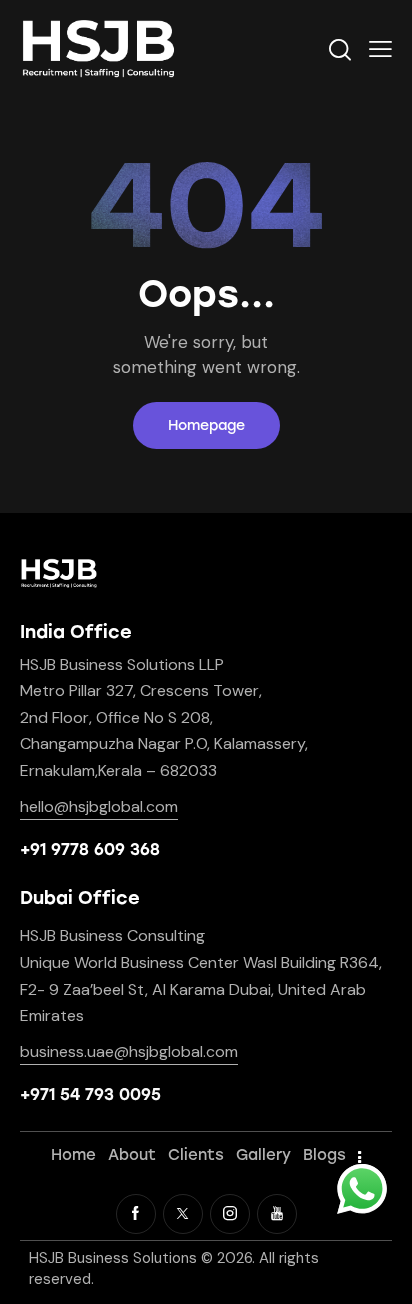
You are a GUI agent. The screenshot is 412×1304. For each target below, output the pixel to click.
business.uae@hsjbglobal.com (129, 1051)
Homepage (206, 425)
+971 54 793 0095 (90, 1094)
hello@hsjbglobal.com (99, 806)
